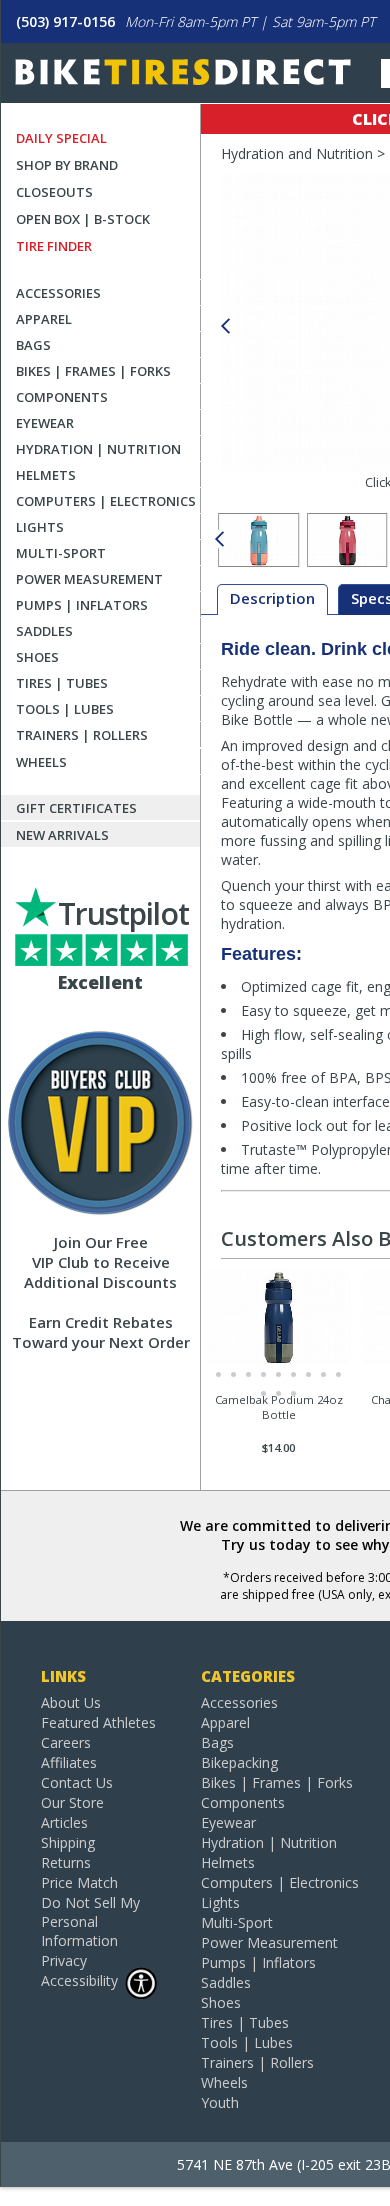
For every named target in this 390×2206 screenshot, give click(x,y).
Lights (40, 527)
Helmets (46, 475)
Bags (33, 345)
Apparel (44, 319)
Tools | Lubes (65, 709)
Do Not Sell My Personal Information (90, 1921)
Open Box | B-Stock (83, 219)
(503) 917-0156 (65, 21)
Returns (66, 1862)
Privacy (64, 1960)
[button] (225, 326)
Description (272, 598)
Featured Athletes (98, 1722)
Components (62, 397)
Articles (64, 1822)
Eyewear (45, 423)
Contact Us (77, 1782)
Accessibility (79, 1980)
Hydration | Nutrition (98, 449)
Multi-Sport (61, 553)
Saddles (44, 631)
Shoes (37, 657)
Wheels (41, 762)
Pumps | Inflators (82, 605)
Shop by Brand (67, 165)
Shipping (68, 1842)
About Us (71, 1702)
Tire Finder (54, 246)
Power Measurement (89, 579)
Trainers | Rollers (82, 735)
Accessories (58, 293)
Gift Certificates (76, 808)
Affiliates (69, 1762)
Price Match (79, 1882)
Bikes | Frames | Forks (93, 371)
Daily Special (61, 138)
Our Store (72, 1802)
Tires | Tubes (62, 683)
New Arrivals (62, 835)
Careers (66, 1742)
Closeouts (54, 192)
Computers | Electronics (106, 501)
